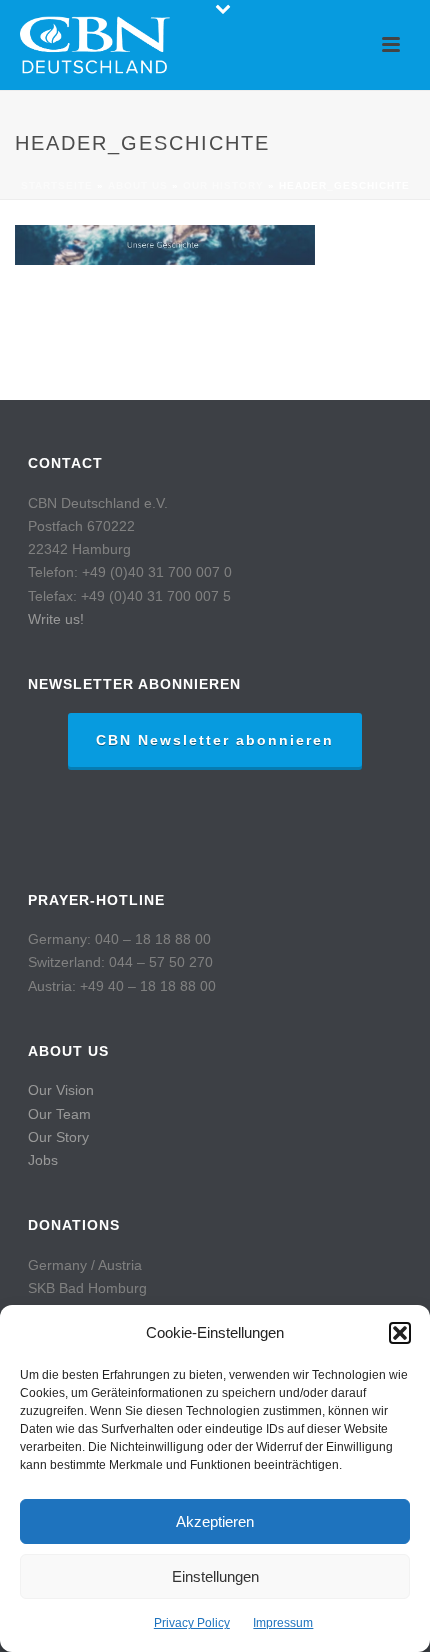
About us (138, 185)
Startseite (57, 185)
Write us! (56, 619)
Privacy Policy (192, 1623)
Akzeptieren (215, 1521)
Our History (223, 185)
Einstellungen (215, 1576)
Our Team (59, 1114)
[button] (400, 1333)
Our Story (58, 1137)
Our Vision (61, 1090)
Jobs (43, 1160)
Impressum (283, 1623)
